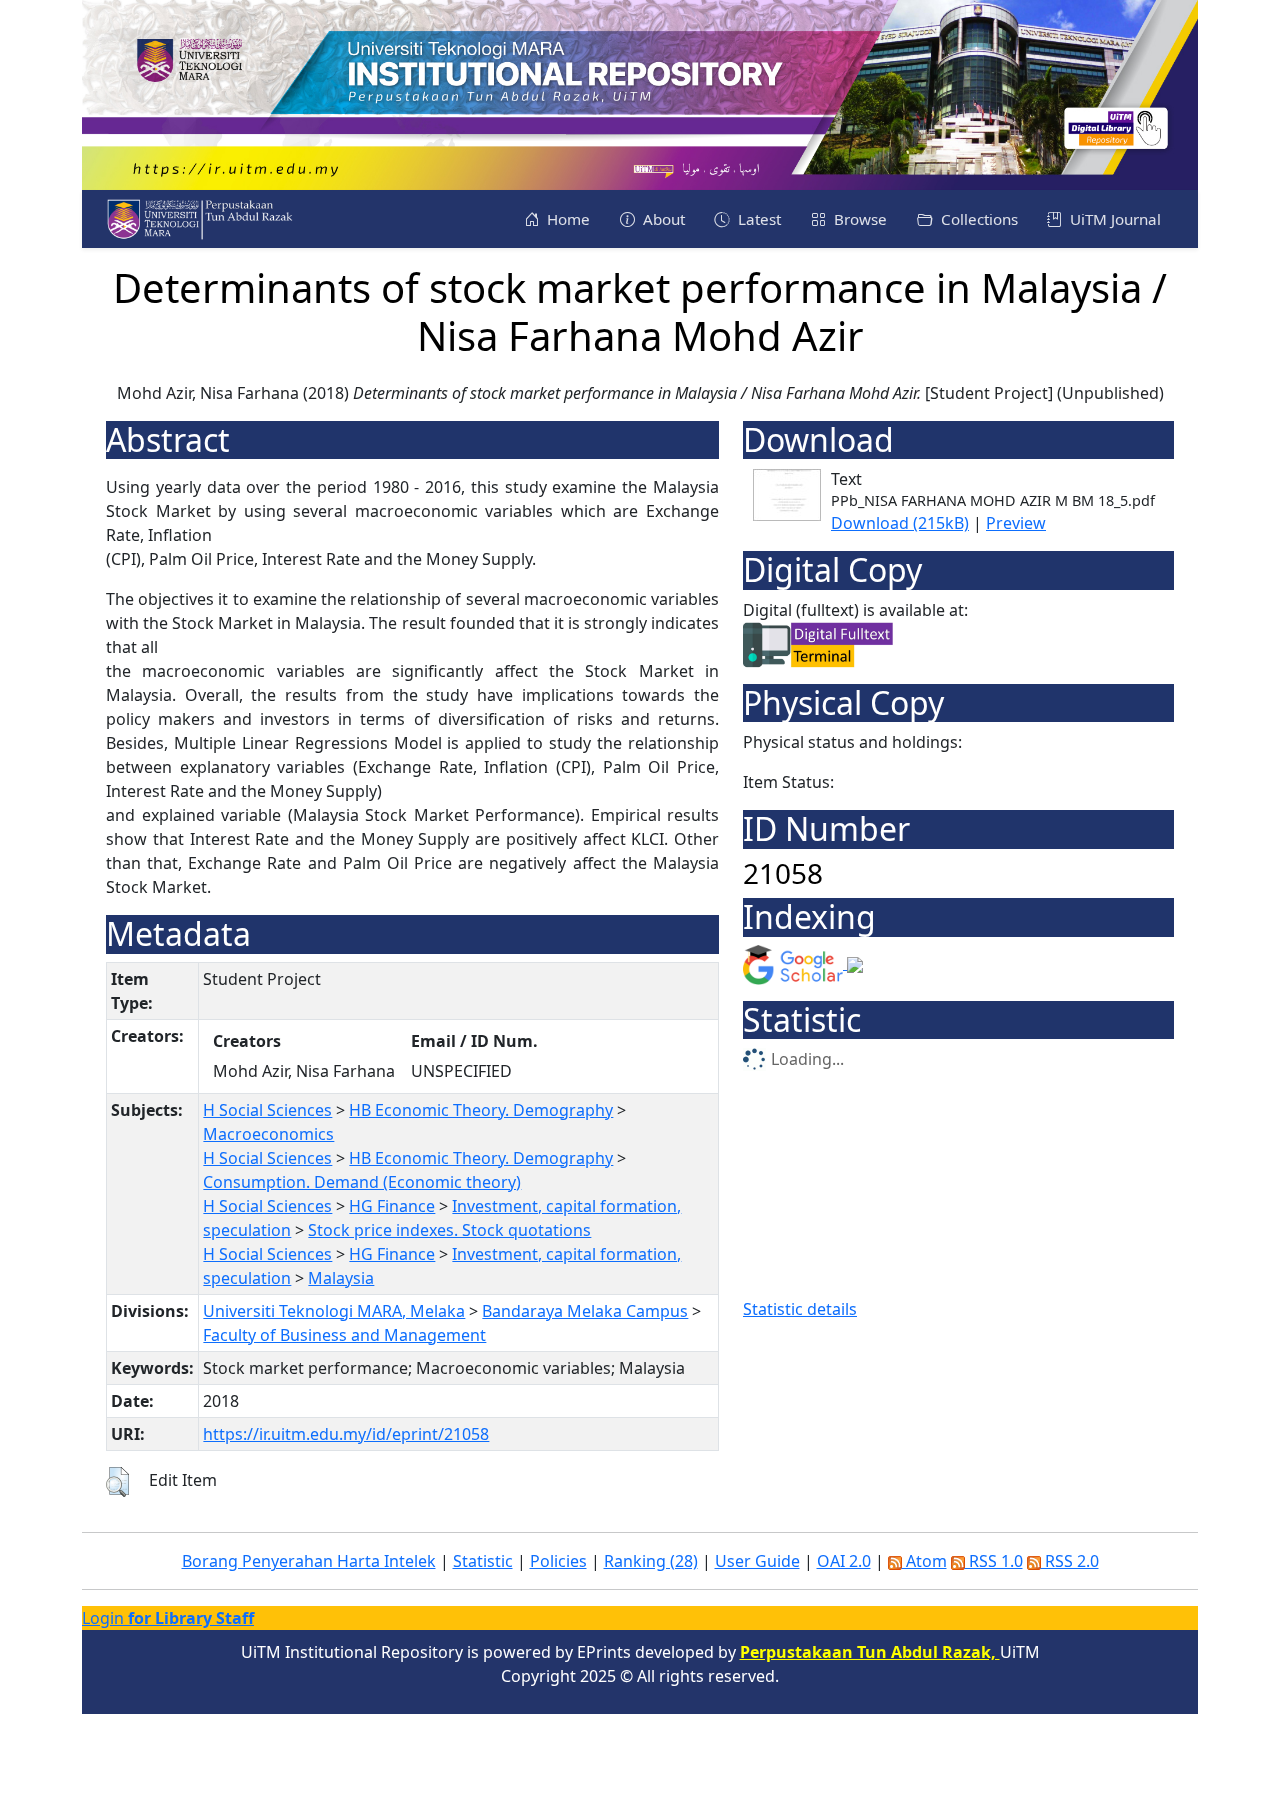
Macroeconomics (268, 1134)
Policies (558, 1561)
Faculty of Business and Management (344, 1335)
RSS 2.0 (1070, 1561)
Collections (977, 219)
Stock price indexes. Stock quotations (449, 1230)
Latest (757, 219)
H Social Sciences (267, 1110)
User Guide (757, 1561)
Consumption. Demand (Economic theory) (362, 1182)
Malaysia (341, 1278)
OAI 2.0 (844, 1561)
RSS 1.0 (994, 1561)
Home (566, 219)
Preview (1016, 523)
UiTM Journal (1113, 219)
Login (168, 1618)
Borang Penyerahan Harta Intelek (309, 1561)
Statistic (483, 1561)
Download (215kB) (900, 523)
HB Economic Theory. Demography (481, 1110)
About (662, 219)
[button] (117, 1482)
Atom (924, 1561)
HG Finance (392, 1206)
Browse (858, 219)
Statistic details (800, 1309)
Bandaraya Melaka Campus (585, 1311)
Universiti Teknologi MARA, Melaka (334, 1311)
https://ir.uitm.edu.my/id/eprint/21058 (346, 1434)
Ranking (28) (651, 1561)
